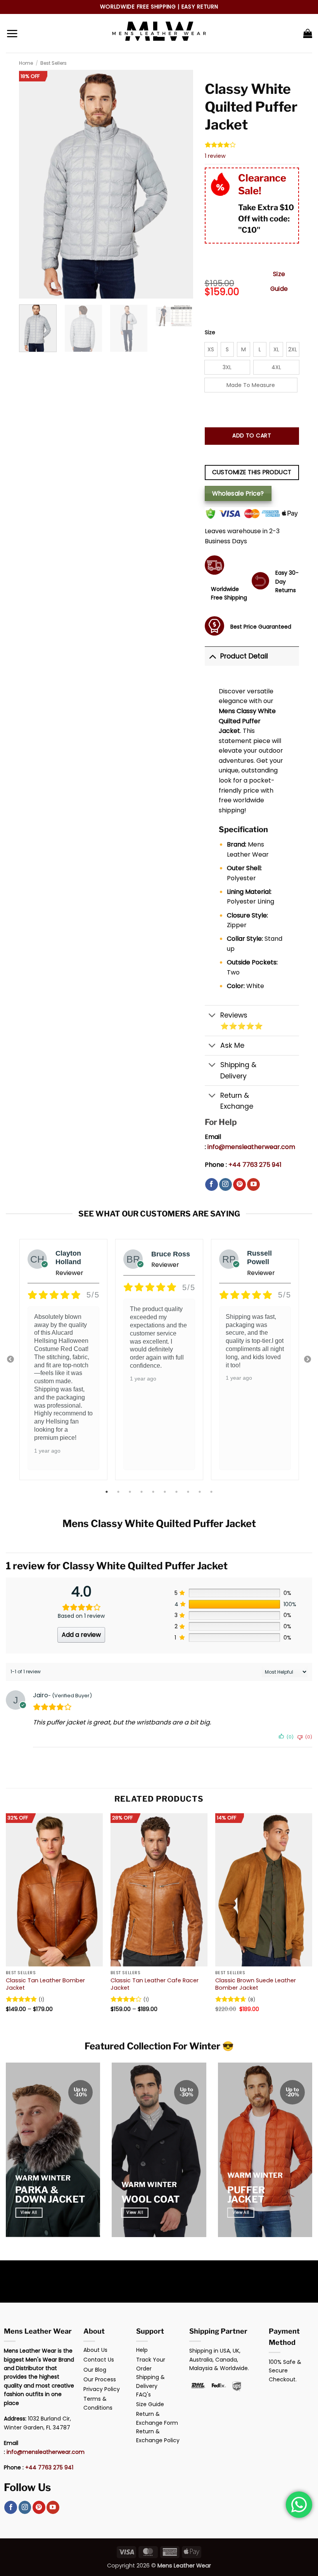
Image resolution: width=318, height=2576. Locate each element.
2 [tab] (119, 1492)
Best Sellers (54, 63)
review (215, 156)
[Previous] (6, 1920)
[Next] (312, 1920)
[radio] (211, 349)
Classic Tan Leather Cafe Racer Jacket (155, 1984)
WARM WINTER (43, 2178)
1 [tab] (107, 1492)
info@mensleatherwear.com (251, 1147)
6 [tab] (166, 1492)
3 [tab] (131, 1492)
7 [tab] (177, 1492)
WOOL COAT (150, 2199)
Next (308, 1360)
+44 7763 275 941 (255, 1165)
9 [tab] (200, 1492)
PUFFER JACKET (246, 2195)
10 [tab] (212, 1492)
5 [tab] (154, 1492)
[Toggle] (212, 656)
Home (26, 63)
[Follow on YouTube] (253, 1185)
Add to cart (252, 435)
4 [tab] (142, 1492)
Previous (10, 1360)
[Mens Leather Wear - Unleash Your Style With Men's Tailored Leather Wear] (159, 33)
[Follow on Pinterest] (239, 1185)
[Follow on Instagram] (226, 1185)
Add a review (81, 1635)
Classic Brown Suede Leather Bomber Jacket (256, 1984)
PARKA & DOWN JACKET (50, 2195)
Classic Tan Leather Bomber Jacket (45, 1984)
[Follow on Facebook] (212, 1185)
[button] (12, 33)
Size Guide (279, 281)
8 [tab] (189, 1492)
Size (210, 333)
